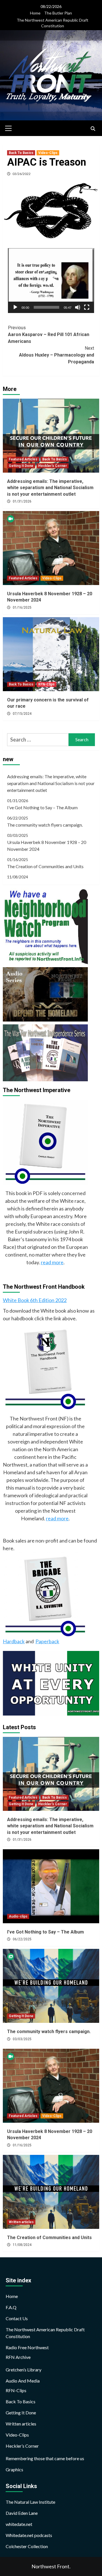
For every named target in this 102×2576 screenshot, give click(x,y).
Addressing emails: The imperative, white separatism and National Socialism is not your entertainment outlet (50, 488)
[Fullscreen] (87, 307)
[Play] (15, 307)
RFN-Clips (46, 684)
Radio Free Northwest (27, 2347)
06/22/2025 (22, 1939)
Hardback (14, 1641)
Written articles (21, 2222)
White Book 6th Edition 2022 (35, 1300)
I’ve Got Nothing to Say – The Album (42, 807)
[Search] (93, 129)
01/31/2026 (22, 501)
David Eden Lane (22, 2513)
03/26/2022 (22, 174)
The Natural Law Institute (30, 2502)
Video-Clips (48, 153)
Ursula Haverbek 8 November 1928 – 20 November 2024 (47, 846)
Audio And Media (23, 2381)
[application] (51, 281)
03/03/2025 (22, 2039)
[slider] (46, 307)
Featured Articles (23, 459)
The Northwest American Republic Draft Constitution (53, 23)
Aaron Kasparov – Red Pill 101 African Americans (49, 334)
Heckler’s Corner (22, 2446)
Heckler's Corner (53, 466)
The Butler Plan (58, 13)
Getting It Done (21, 466)
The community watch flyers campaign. (45, 825)
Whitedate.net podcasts (29, 2535)
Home (35, 13)
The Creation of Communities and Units (45, 866)
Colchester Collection (27, 2546)
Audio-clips (18, 1916)
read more (52, 1262)
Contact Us (17, 2318)
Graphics (14, 2469)
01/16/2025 (22, 608)
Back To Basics (21, 153)
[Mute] (78, 307)
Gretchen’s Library (24, 2370)
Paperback (47, 1641)
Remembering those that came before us (45, 2458)
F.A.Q (11, 2307)
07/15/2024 (22, 714)
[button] (51, 281)
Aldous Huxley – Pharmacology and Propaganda (57, 355)
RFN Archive (18, 2357)
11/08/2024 (22, 2245)
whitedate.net (19, 2524)
